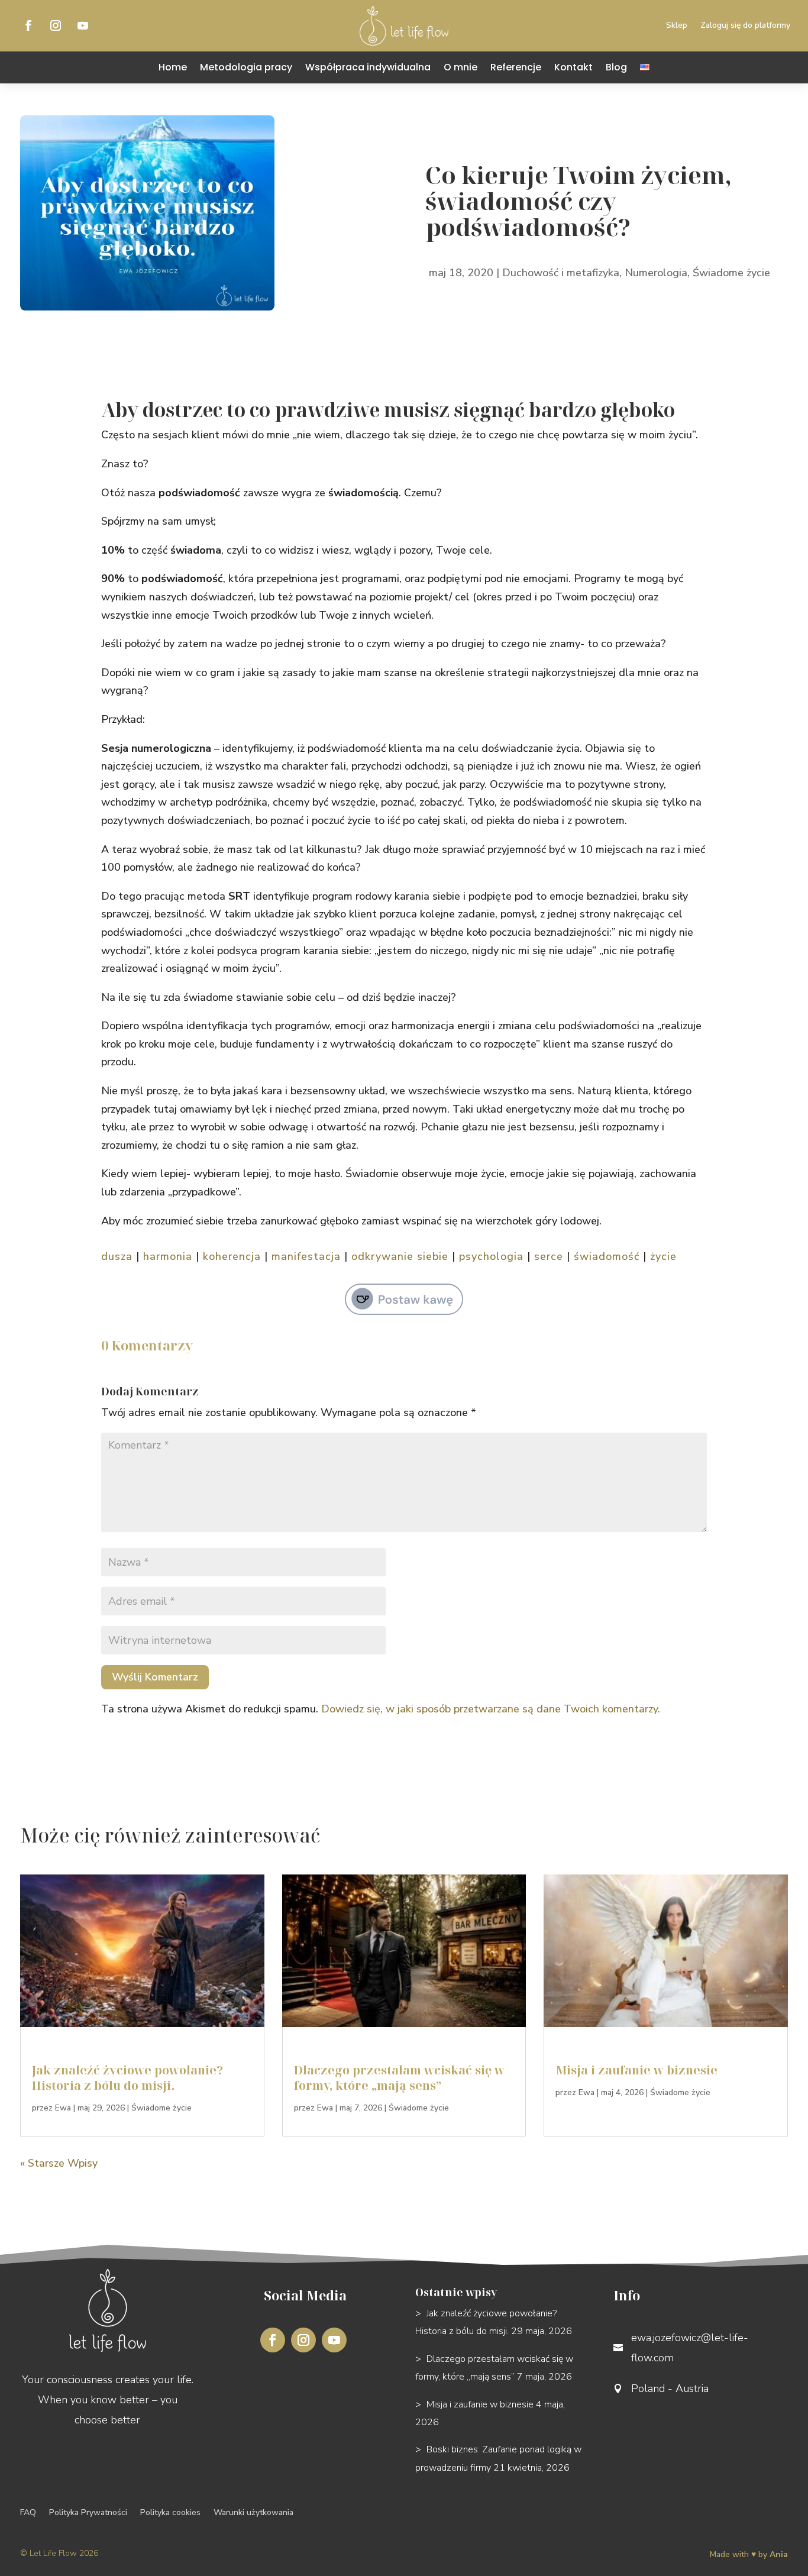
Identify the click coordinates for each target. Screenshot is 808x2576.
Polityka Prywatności (88, 2513)
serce (549, 1256)
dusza (117, 1256)
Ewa (63, 2108)
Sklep (677, 26)
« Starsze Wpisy (59, 2163)
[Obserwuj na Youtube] (83, 25)
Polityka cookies (170, 2513)
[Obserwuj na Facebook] (28, 25)
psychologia (491, 1256)
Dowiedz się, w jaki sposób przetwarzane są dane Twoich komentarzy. (491, 1709)
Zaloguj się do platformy (745, 26)
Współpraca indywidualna (368, 67)
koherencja (232, 1256)
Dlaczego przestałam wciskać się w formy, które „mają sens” (399, 2078)
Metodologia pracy (246, 67)
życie (663, 1256)
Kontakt (573, 67)
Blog (616, 67)
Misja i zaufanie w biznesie (636, 2070)
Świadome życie (731, 273)
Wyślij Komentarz (155, 1677)
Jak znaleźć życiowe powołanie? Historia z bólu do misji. (127, 2078)
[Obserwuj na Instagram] (56, 25)
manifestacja (306, 1256)
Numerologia (656, 273)
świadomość (607, 1256)
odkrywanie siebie (400, 1256)
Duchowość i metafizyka (561, 273)
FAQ (28, 2513)
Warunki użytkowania (253, 2513)
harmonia (168, 1256)
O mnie (460, 67)
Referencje (516, 67)
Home (173, 67)
